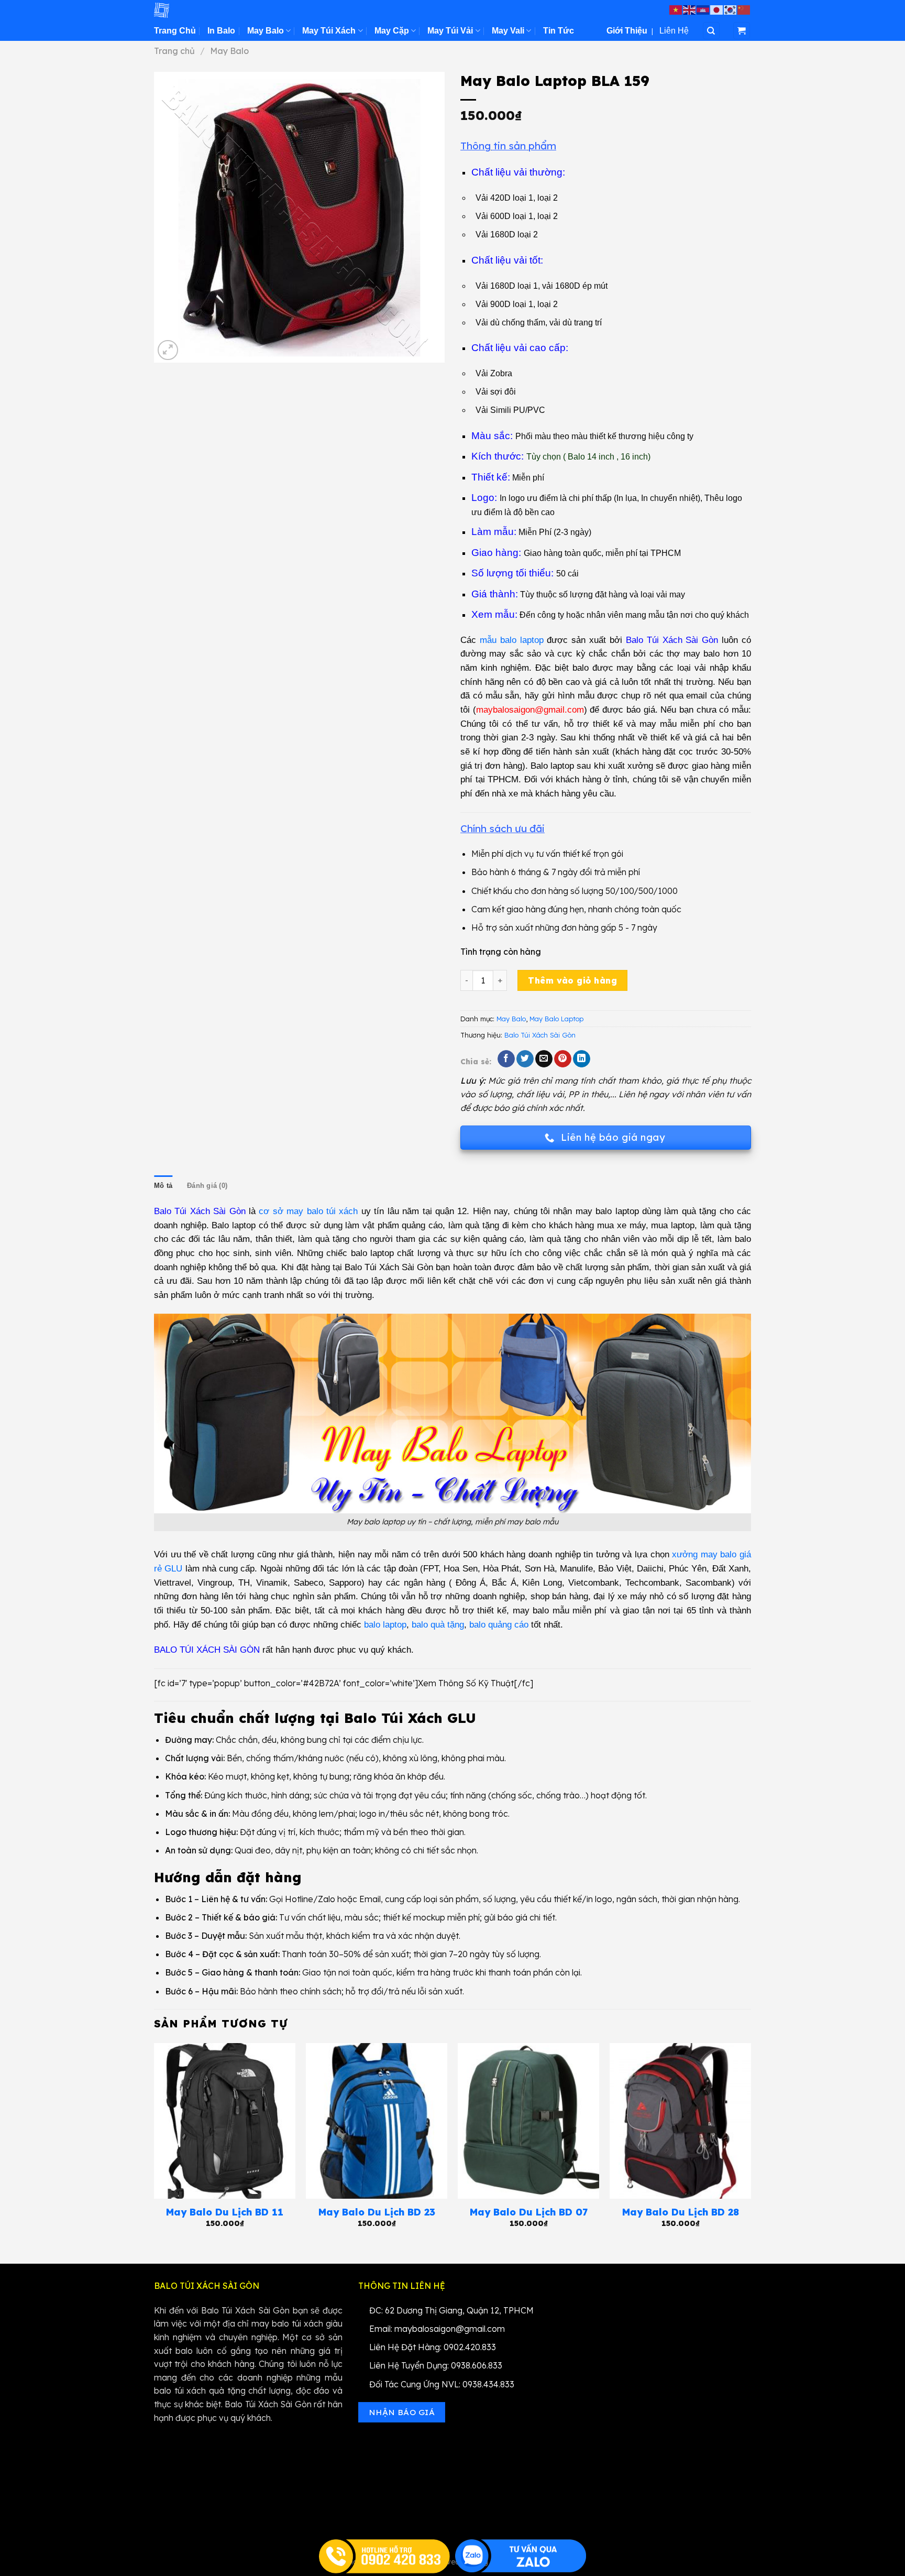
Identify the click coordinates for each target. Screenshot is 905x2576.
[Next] (751, 2145)
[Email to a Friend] (544, 1059)
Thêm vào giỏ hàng (572, 980)
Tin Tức (559, 31)
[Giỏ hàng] (742, 31)
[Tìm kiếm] (711, 31)
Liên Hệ (674, 31)
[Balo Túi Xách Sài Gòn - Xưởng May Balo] (206, 10)
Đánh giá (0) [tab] (207, 1186)
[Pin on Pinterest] (563, 1059)
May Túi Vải (450, 31)
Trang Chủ (175, 31)
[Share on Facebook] (506, 1059)
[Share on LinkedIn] (582, 1059)
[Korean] (731, 9)
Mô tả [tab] (163, 1186)
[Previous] (154, 2145)
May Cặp (392, 31)
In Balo (221, 31)
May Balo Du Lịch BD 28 (681, 2212)
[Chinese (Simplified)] (744, 9)
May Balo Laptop (556, 1019)
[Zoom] (168, 350)
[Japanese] (717, 9)
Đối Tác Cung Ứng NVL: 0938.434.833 (442, 2384)
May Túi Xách (329, 31)
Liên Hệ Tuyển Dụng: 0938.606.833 (436, 2365)
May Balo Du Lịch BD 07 (529, 2212)
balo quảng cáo (499, 1625)
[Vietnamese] (676, 9)
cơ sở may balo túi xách (308, 1211)
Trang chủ (174, 51)
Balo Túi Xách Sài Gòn (540, 1035)
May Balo (266, 31)
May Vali (508, 31)
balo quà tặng (438, 1625)
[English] (690, 9)
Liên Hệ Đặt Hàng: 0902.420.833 (433, 2347)
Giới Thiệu (627, 31)
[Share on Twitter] (525, 1059)
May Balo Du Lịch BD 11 (225, 2212)
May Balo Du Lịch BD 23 (377, 2212)
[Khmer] (703, 9)
